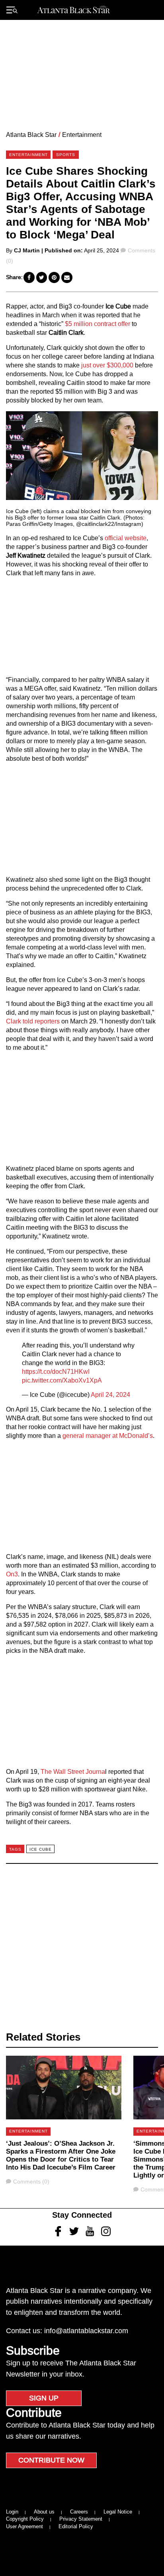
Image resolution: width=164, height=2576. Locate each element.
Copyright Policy (25, 2519)
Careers (79, 2512)
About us (44, 2512)
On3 (12, 1574)
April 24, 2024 (110, 1395)
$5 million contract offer (97, 324)
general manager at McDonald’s (108, 1436)
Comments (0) (31, 2181)
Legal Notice (118, 2512)
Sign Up (44, 2398)
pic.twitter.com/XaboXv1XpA (62, 1380)
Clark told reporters (33, 1021)
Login (12, 2512)
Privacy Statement (81, 2519)
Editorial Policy (76, 2526)
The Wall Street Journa (73, 1772)
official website (126, 538)
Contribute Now (51, 2460)
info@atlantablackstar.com (86, 2331)
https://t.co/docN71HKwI (56, 1372)
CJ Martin (27, 250)
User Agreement (24, 2526)
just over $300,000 (106, 365)
